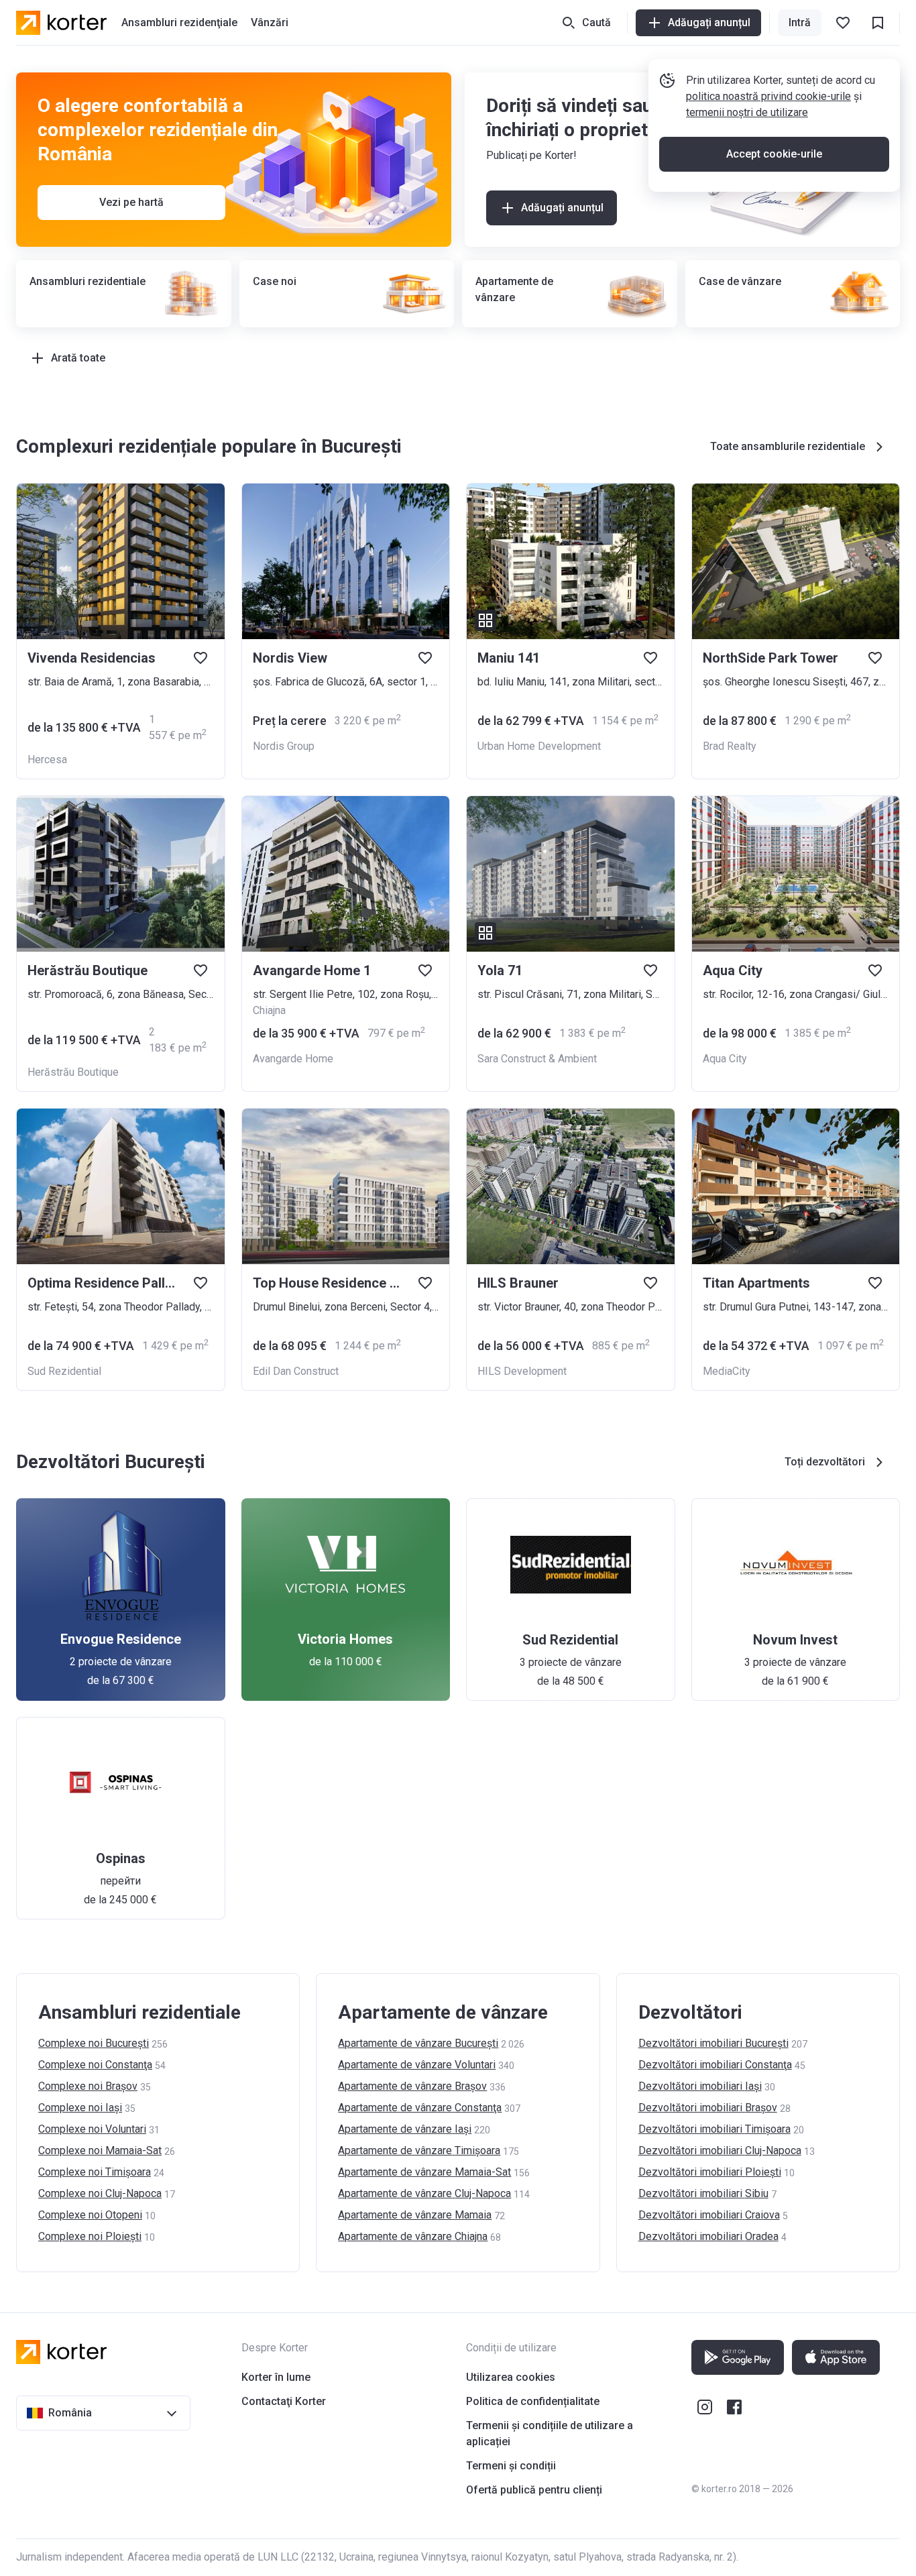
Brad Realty (730, 746)
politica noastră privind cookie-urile (768, 96)
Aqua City (725, 1059)
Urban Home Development (539, 746)
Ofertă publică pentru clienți (534, 2490)
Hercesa (47, 760)
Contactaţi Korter (284, 2401)
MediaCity (727, 1371)
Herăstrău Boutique (73, 1072)
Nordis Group (284, 746)
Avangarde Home (293, 1059)
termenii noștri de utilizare (747, 112)
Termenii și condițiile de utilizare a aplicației (550, 2433)
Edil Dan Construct (296, 1371)
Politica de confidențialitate (533, 2401)
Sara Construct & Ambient (537, 1059)
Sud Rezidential (64, 1371)
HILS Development (522, 1371)
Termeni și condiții (511, 2466)
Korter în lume (276, 2377)
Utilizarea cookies (511, 2377)
